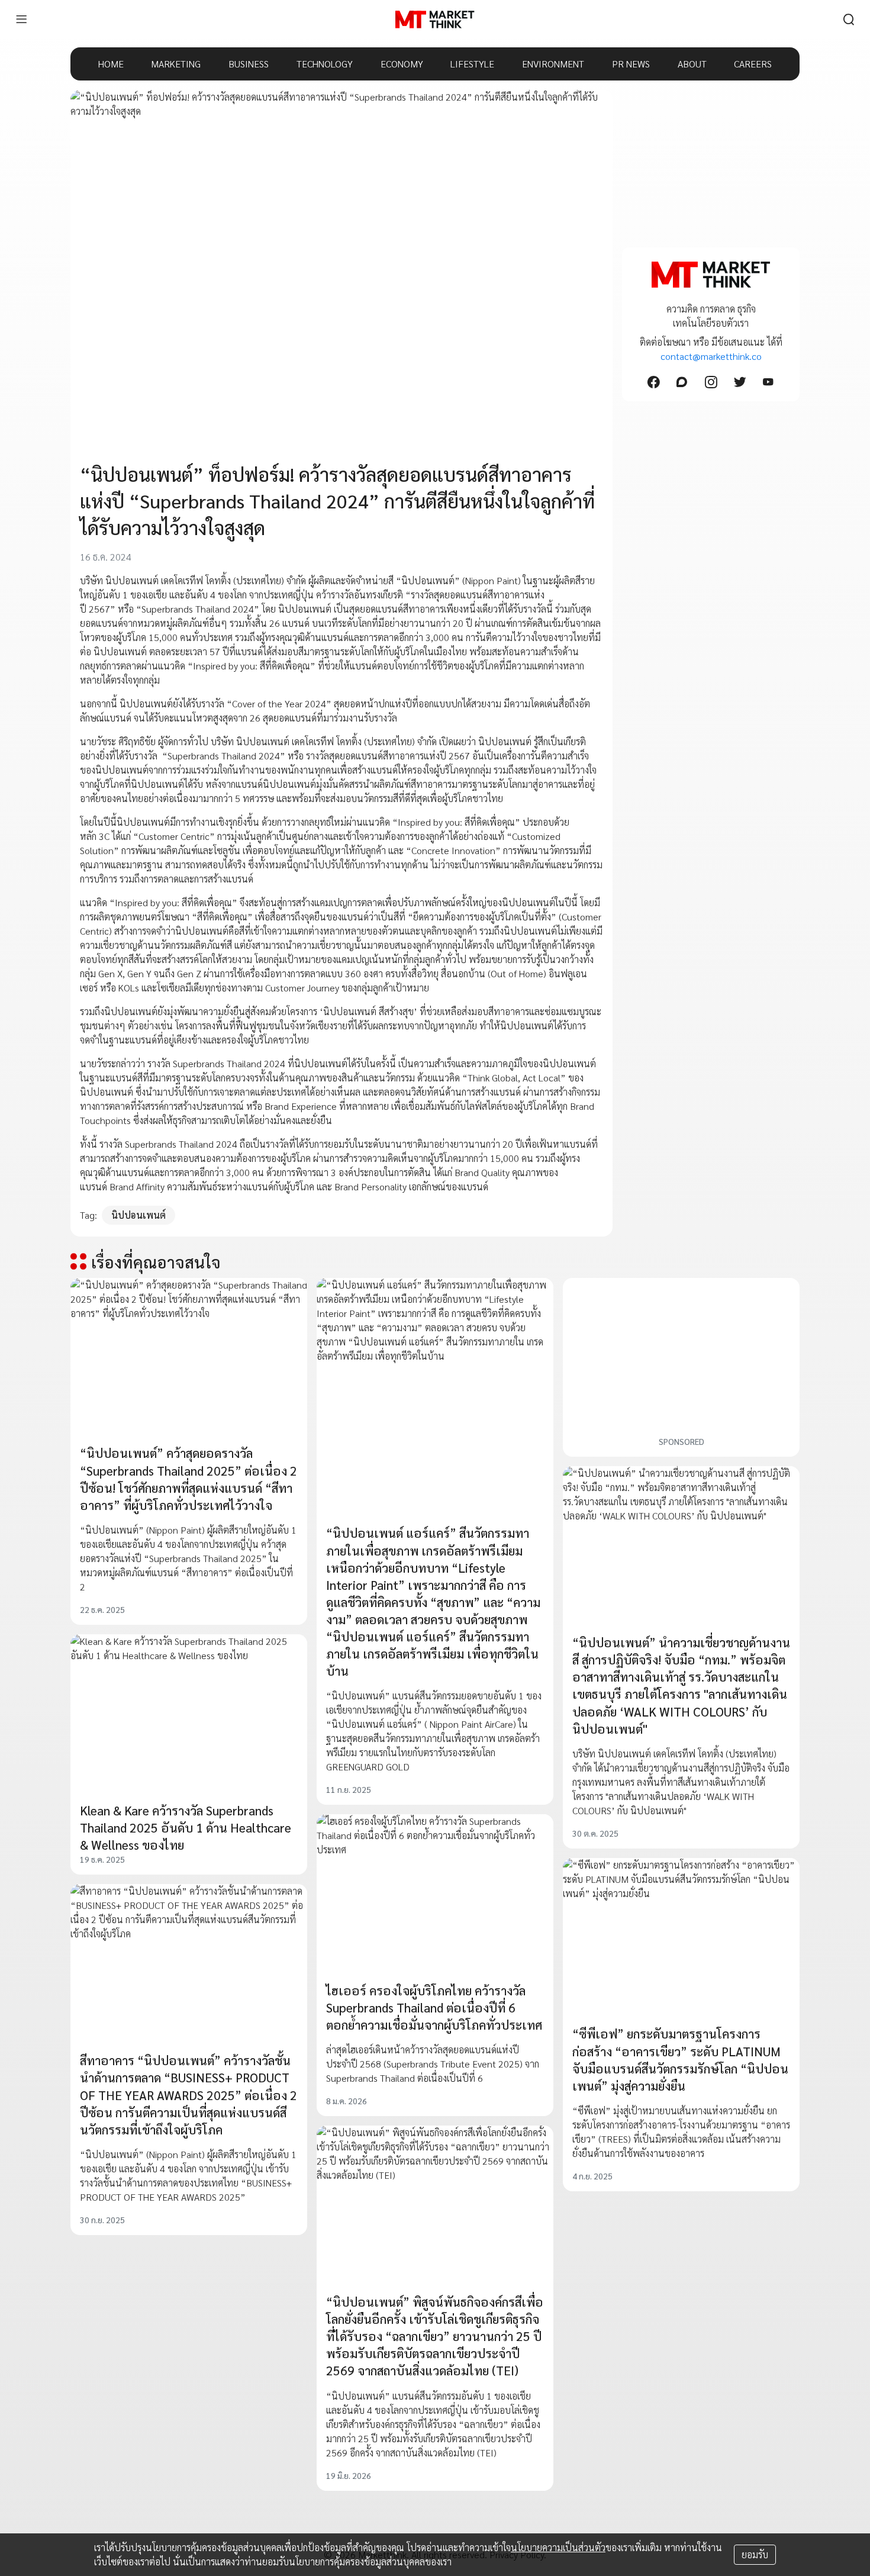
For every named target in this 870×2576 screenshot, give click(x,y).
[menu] (21, 20)
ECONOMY (402, 64)
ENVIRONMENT (553, 64)
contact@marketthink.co (711, 356)
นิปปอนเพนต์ (138, 1215)
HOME (111, 64)
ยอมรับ (755, 2554)
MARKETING (176, 64)
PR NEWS (631, 64)
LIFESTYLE (472, 64)
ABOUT (692, 64)
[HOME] (435, 20)
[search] (849, 20)
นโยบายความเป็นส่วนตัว (558, 2547)
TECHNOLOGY (325, 64)
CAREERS (753, 64)
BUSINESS (249, 64)
